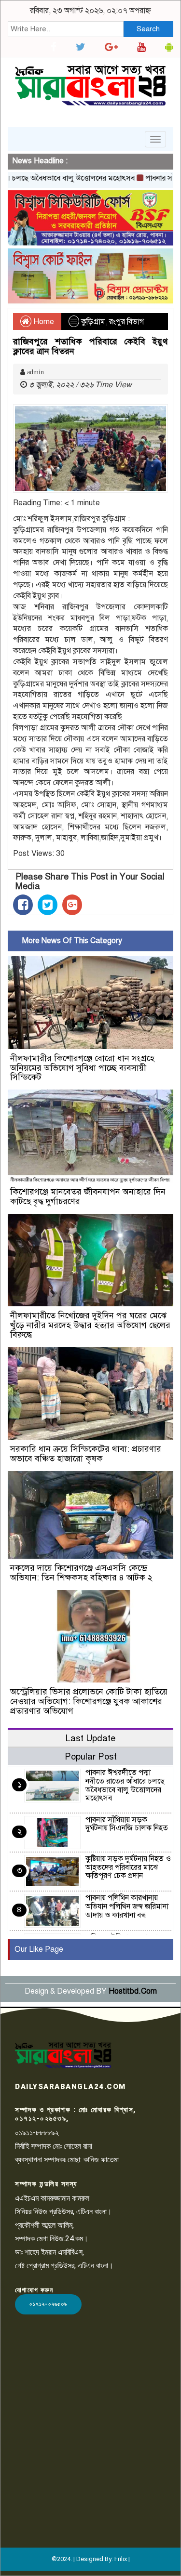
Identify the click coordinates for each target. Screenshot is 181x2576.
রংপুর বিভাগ (126, 322)
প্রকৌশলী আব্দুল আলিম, (44, 2225)
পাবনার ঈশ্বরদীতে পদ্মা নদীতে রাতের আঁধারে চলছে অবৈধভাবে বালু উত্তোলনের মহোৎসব (125, 1785)
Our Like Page (39, 1949)
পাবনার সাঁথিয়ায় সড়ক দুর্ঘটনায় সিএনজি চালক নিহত (127, 1824)
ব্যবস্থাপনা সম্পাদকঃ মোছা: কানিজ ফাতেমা (67, 2160)
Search (148, 29)
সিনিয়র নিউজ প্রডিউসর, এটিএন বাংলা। (63, 2212)
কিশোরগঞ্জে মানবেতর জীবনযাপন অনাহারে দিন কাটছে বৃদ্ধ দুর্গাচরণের (88, 1196)
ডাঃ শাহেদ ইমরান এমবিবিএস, (49, 2252)
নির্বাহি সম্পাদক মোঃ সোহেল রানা (54, 2146)
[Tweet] (48, 905)
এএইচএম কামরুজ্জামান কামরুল (52, 2198)
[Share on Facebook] (23, 905)
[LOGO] (63, 2055)
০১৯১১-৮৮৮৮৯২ (37, 2133)
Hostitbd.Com (133, 1991)
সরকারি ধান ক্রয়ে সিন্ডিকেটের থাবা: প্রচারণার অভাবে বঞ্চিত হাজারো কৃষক (86, 1454)
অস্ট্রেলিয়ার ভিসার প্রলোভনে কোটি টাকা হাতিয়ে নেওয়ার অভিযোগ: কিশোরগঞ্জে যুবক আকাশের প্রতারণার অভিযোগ (89, 1701)
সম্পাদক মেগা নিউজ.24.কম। (52, 2239)
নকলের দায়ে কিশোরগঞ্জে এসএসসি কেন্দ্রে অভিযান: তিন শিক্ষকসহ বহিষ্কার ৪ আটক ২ (81, 1573)
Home (43, 322)
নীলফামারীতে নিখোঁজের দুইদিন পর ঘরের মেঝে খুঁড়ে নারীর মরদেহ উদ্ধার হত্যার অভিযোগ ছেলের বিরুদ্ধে (90, 1325)
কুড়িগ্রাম (93, 322)
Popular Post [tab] (91, 1756)
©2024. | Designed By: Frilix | (91, 2559)
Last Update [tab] (90, 1738)
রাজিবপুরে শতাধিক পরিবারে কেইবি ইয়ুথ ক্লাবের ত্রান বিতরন (90, 346)
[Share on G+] (72, 905)
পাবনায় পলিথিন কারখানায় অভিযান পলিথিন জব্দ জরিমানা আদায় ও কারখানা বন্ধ (127, 1906)
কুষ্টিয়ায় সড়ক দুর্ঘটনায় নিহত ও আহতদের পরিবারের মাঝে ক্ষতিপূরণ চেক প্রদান (128, 1867)
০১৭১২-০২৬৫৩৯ (48, 2304)
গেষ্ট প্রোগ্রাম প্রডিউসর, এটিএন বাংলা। (64, 2266)
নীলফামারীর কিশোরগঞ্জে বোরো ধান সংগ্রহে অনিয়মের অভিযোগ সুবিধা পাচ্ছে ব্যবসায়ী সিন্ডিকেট (82, 1068)
